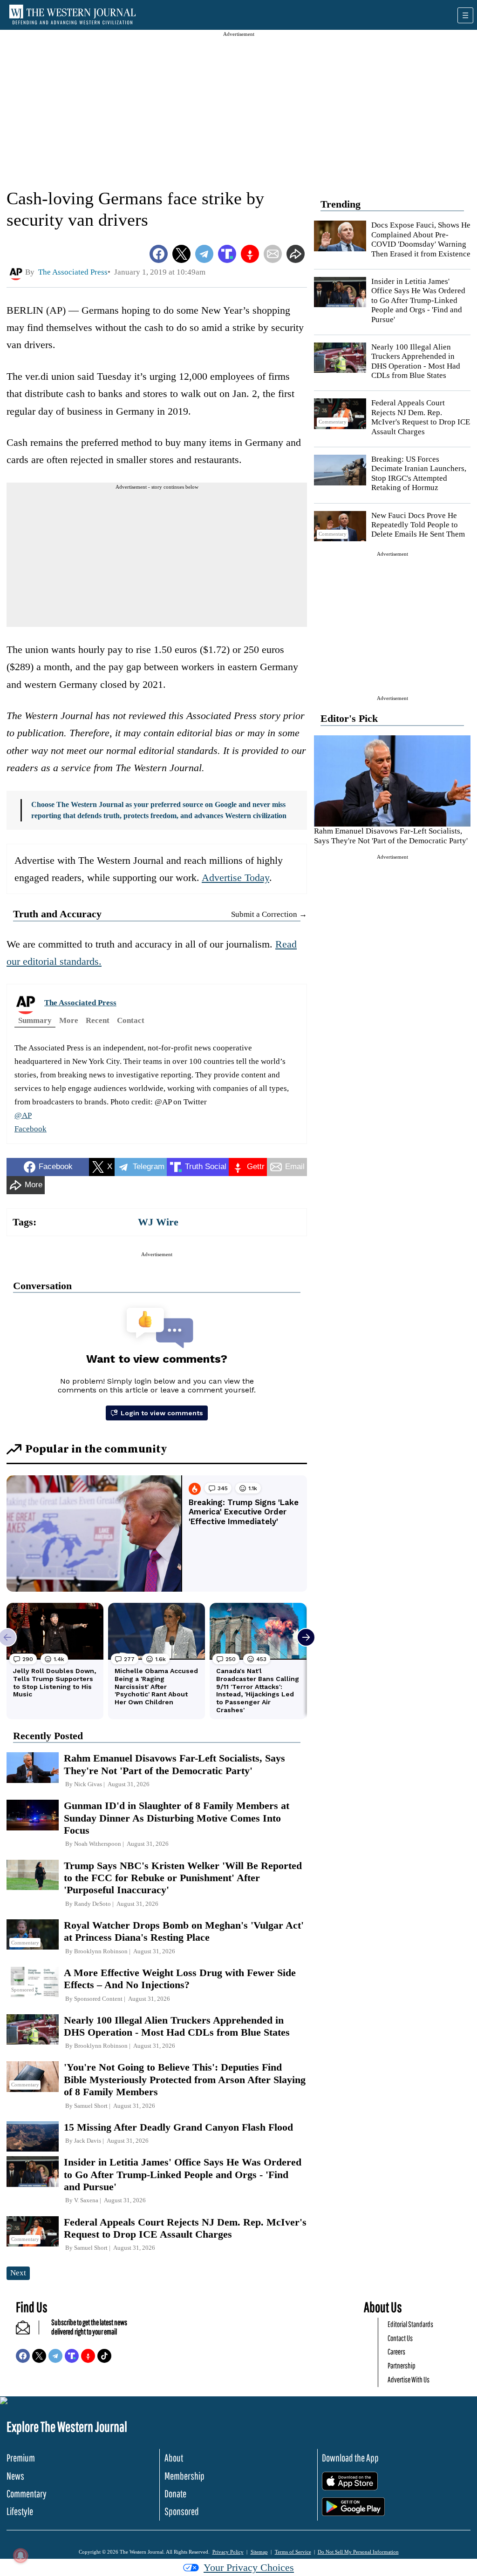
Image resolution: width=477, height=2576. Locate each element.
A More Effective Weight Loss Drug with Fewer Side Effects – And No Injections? (180, 1979)
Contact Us (400, 2338)
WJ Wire (158, 1222)
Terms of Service (293, 2552)
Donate (175, 2493)
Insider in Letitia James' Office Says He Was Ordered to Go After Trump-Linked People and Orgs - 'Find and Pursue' (418, 300)
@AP (23, 1115)
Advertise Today (235, 878)
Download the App (350, 2458)
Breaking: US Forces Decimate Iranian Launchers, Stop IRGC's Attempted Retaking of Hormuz (419, 473)
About (174, 2458)
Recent (98, 1020)
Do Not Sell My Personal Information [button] (358, 2552)
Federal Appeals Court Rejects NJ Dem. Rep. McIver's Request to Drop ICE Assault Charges (421, 417)
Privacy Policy (228, 2552)
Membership (184, 2476)
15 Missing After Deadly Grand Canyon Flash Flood (178, 2127)
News (15, 2476)
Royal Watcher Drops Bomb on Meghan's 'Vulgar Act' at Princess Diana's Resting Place (184, 1931)
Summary (35, 1020)
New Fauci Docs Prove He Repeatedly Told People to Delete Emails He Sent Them (418, 525)
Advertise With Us (409, 2379)
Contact (131, 1020)
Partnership (402, 2365)
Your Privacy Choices (249, 2567)
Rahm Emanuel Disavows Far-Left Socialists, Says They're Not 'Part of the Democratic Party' (391, 836)
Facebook (31, 1129)
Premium (21, 2458)
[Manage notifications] (20, 2556)
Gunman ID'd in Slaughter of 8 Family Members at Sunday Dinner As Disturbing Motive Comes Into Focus (177, 1818)
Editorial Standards (410, 2324)
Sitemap (259, 2552)
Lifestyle (20, 2511)
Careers (396, 2351)
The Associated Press (80, 1003)
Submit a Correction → (269, 914)
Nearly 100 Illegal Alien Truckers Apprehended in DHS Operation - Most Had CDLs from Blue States (416, 361)
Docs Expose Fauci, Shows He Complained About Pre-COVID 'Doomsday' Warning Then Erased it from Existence (421, 239)
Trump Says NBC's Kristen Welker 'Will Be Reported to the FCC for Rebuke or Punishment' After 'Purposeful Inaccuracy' (183, 1878)
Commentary (27, 2493)
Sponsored (182, 2511)
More (69, 1020)
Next (18, 2273)
